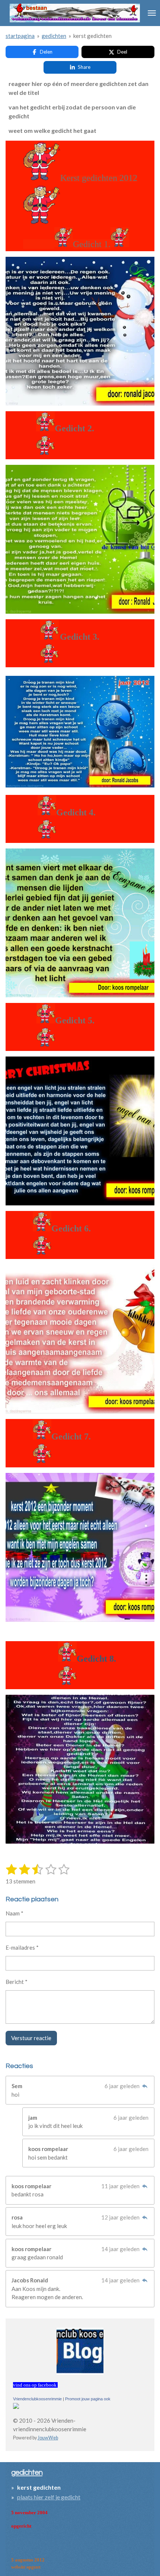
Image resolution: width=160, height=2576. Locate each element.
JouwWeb (48, 2438)
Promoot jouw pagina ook (88, 2399)
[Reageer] (145, 2086)
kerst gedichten (92, 36)
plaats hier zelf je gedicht (49, 2497)
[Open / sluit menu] (152, 13)
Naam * (15, 1913)
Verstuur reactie (31, 2038)
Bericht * (17, 1982)
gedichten (54, 36)
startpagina (20, 36)
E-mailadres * (22, 1947)
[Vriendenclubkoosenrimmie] (16, 2407)
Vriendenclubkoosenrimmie (37, 2399)
